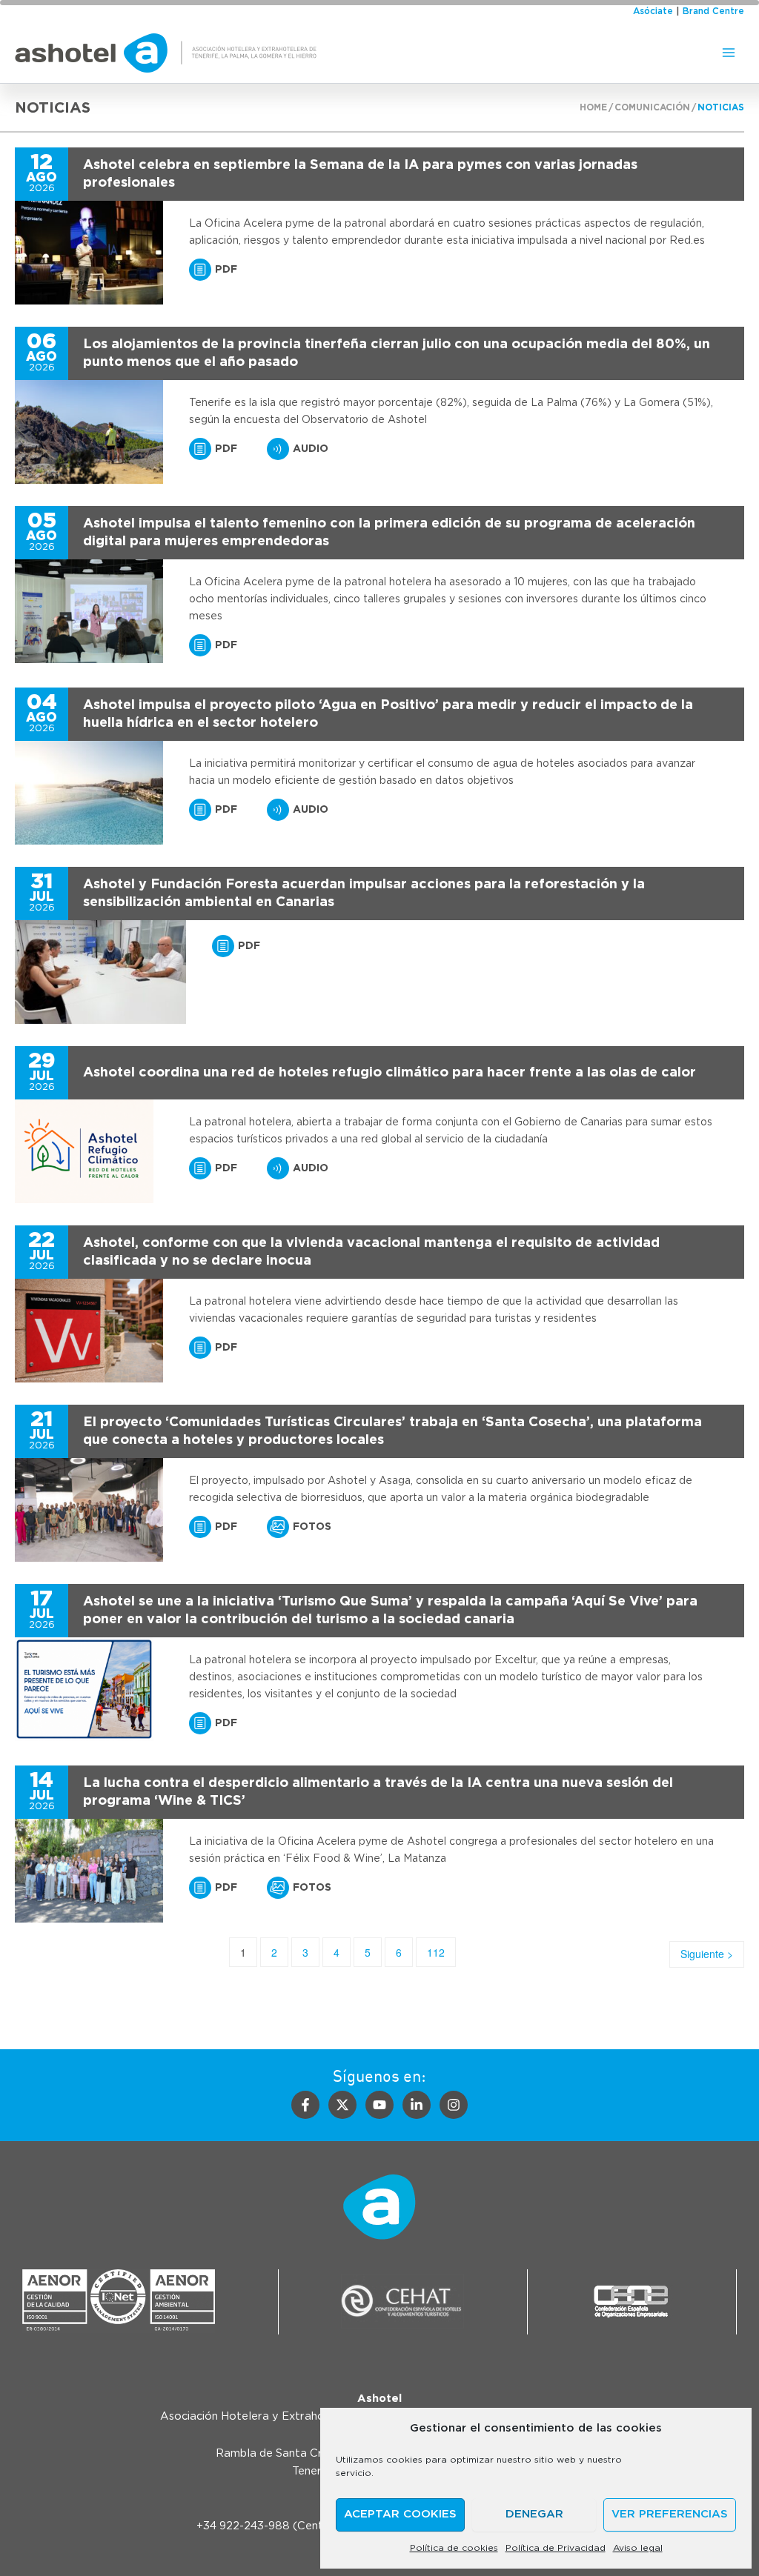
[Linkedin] (417, 2105)
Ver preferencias (670, 2514)
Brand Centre (713, 11)
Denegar (534, 2514)
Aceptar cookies (400, 2514)
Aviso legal (638, 2548)
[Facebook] (305, 2105)
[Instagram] (454, 2105)
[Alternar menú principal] (729, 53)
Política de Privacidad (556, 2548)
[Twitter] (342, 2105)
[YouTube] (379, 2105)
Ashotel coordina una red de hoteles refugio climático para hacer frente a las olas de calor (390, 1073)
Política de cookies (454, 2548)
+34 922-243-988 (243, 2526)
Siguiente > (707, 1954)
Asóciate (653, 11)
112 (436, 1952)
